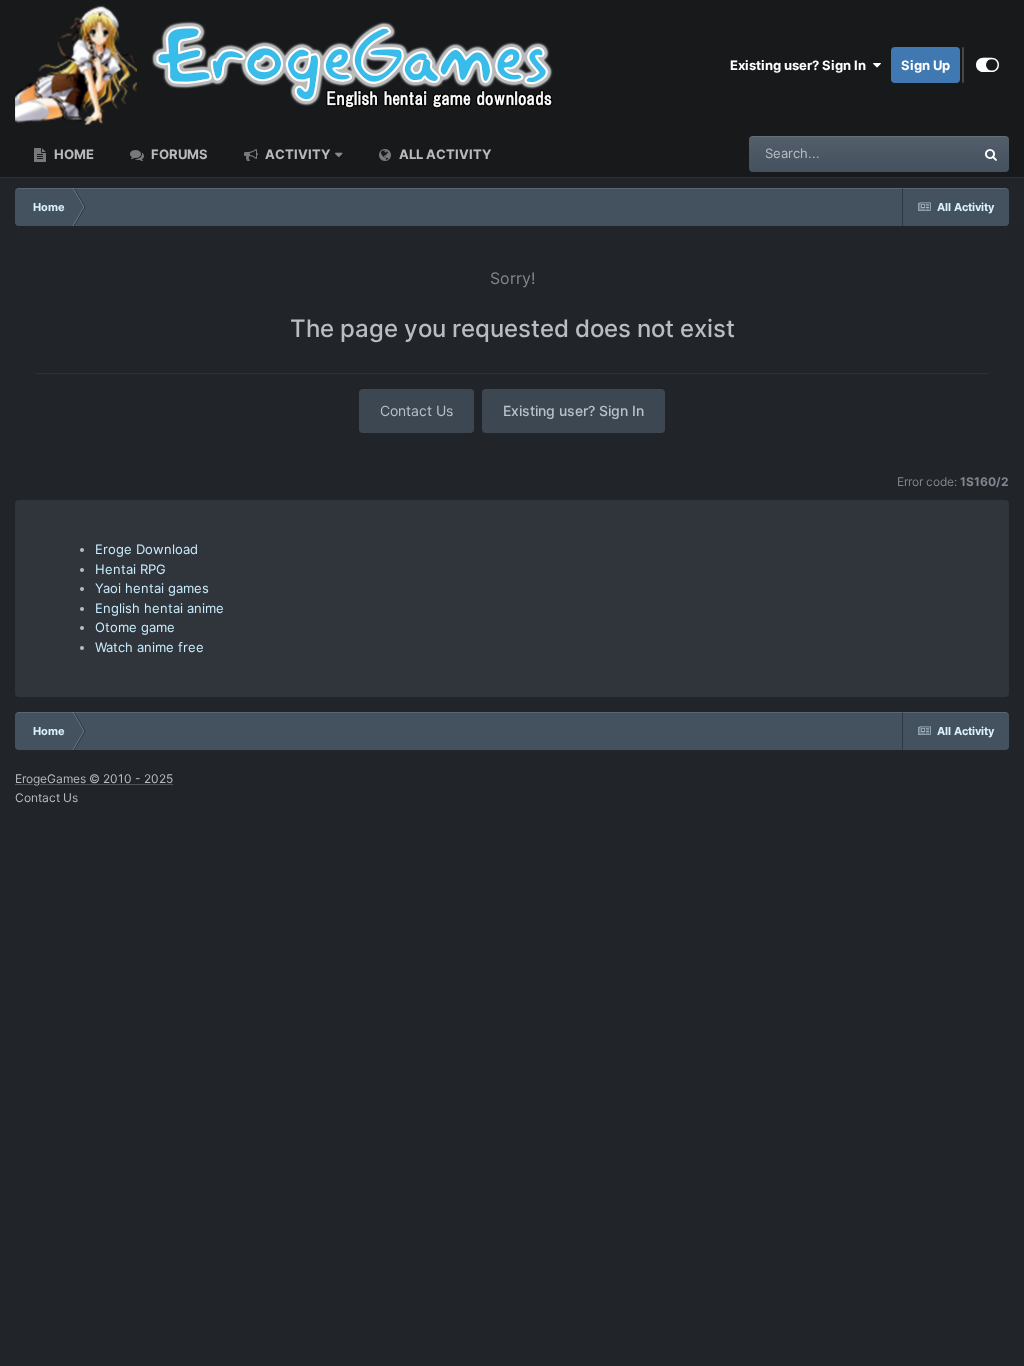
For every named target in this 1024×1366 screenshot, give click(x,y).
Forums (178, 154)
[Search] (991, 154)
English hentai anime (159, 608)
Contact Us (416, 410)
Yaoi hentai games (152, 588)
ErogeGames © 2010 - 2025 (94, 778)
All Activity (443, 154)
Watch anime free (149, 647)
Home (72, 154)
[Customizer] (987, 65)
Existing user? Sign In (801, 65)
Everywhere (912, 153)
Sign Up (925, 65)
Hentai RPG (130, 569)
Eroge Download (146, 549)
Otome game (135, 627)
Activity (296, 154)
